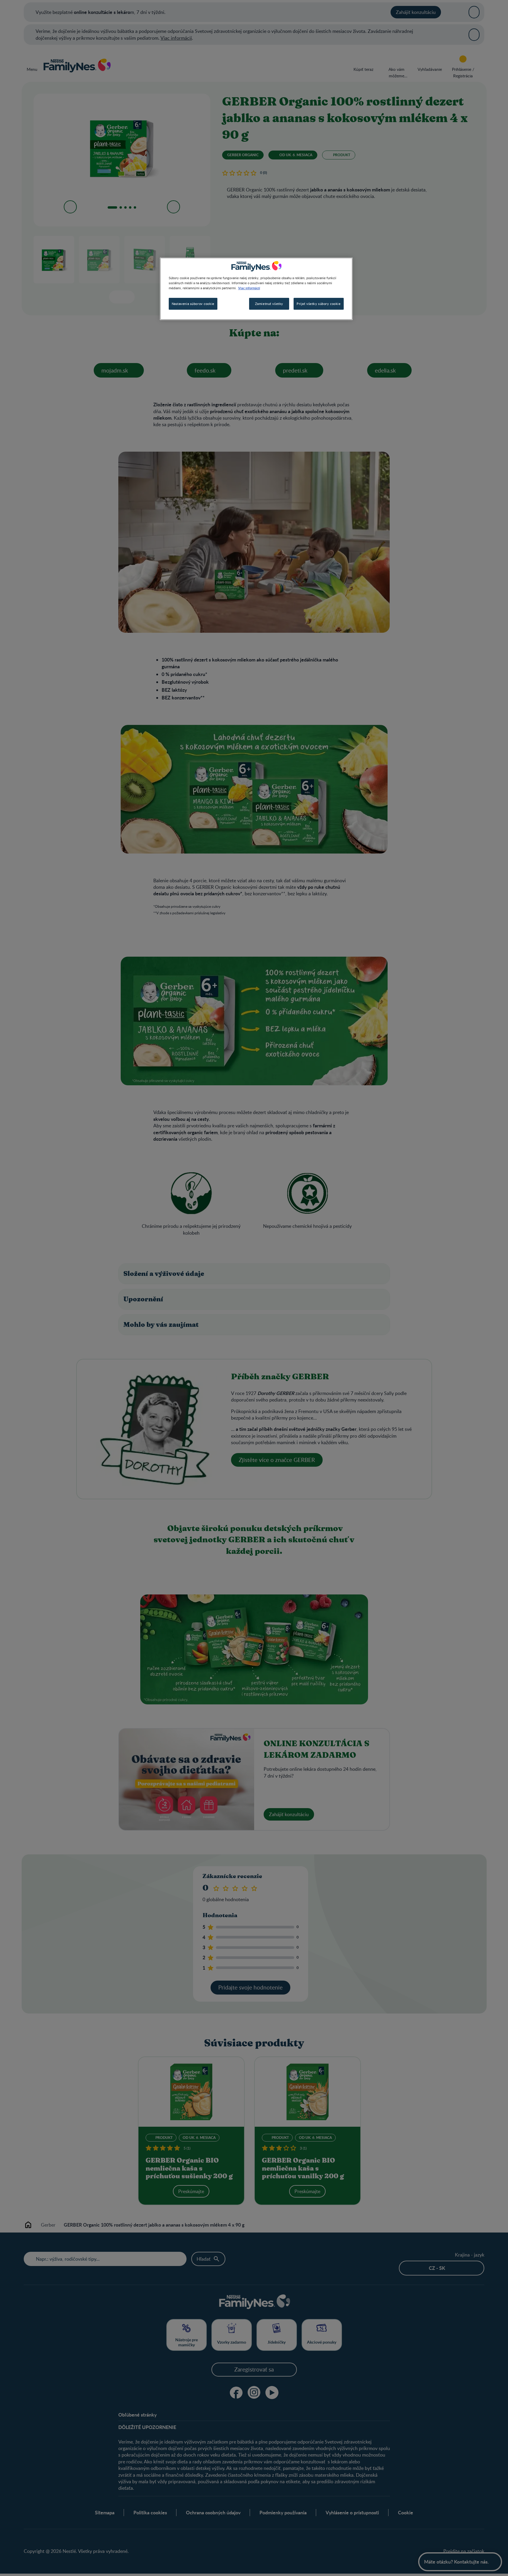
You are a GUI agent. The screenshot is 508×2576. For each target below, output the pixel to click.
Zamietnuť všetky (269, 304)
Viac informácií (249, 288)
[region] (256, 289)
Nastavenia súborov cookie (193, 304)
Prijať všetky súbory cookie (319, 304)
